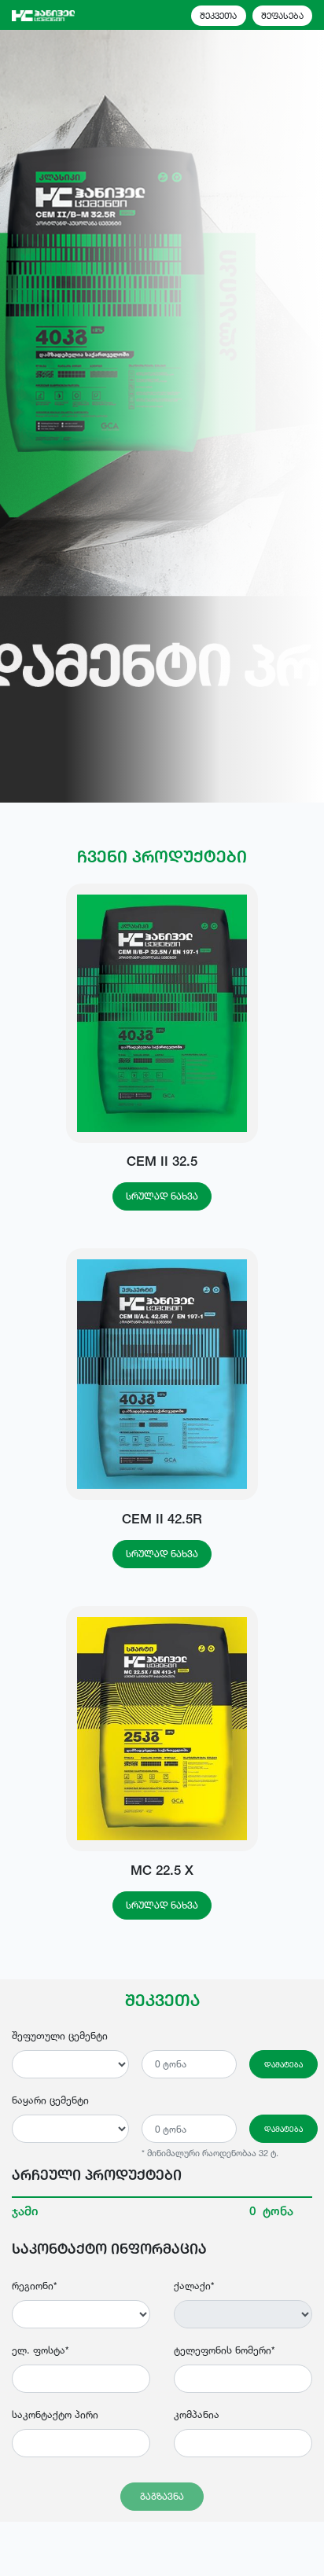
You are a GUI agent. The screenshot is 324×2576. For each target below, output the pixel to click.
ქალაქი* (194, 2286)
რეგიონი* (34, 2286)
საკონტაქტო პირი (55, 2414)
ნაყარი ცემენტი (50, 2100)
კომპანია (197, 2414)
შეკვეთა (218, 16)
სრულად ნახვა (162, 1196)
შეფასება (282, 16)
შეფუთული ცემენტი (60, 2036)
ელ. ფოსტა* (40, 2350)
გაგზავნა (162, 2496)
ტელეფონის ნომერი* (224, 2350)
